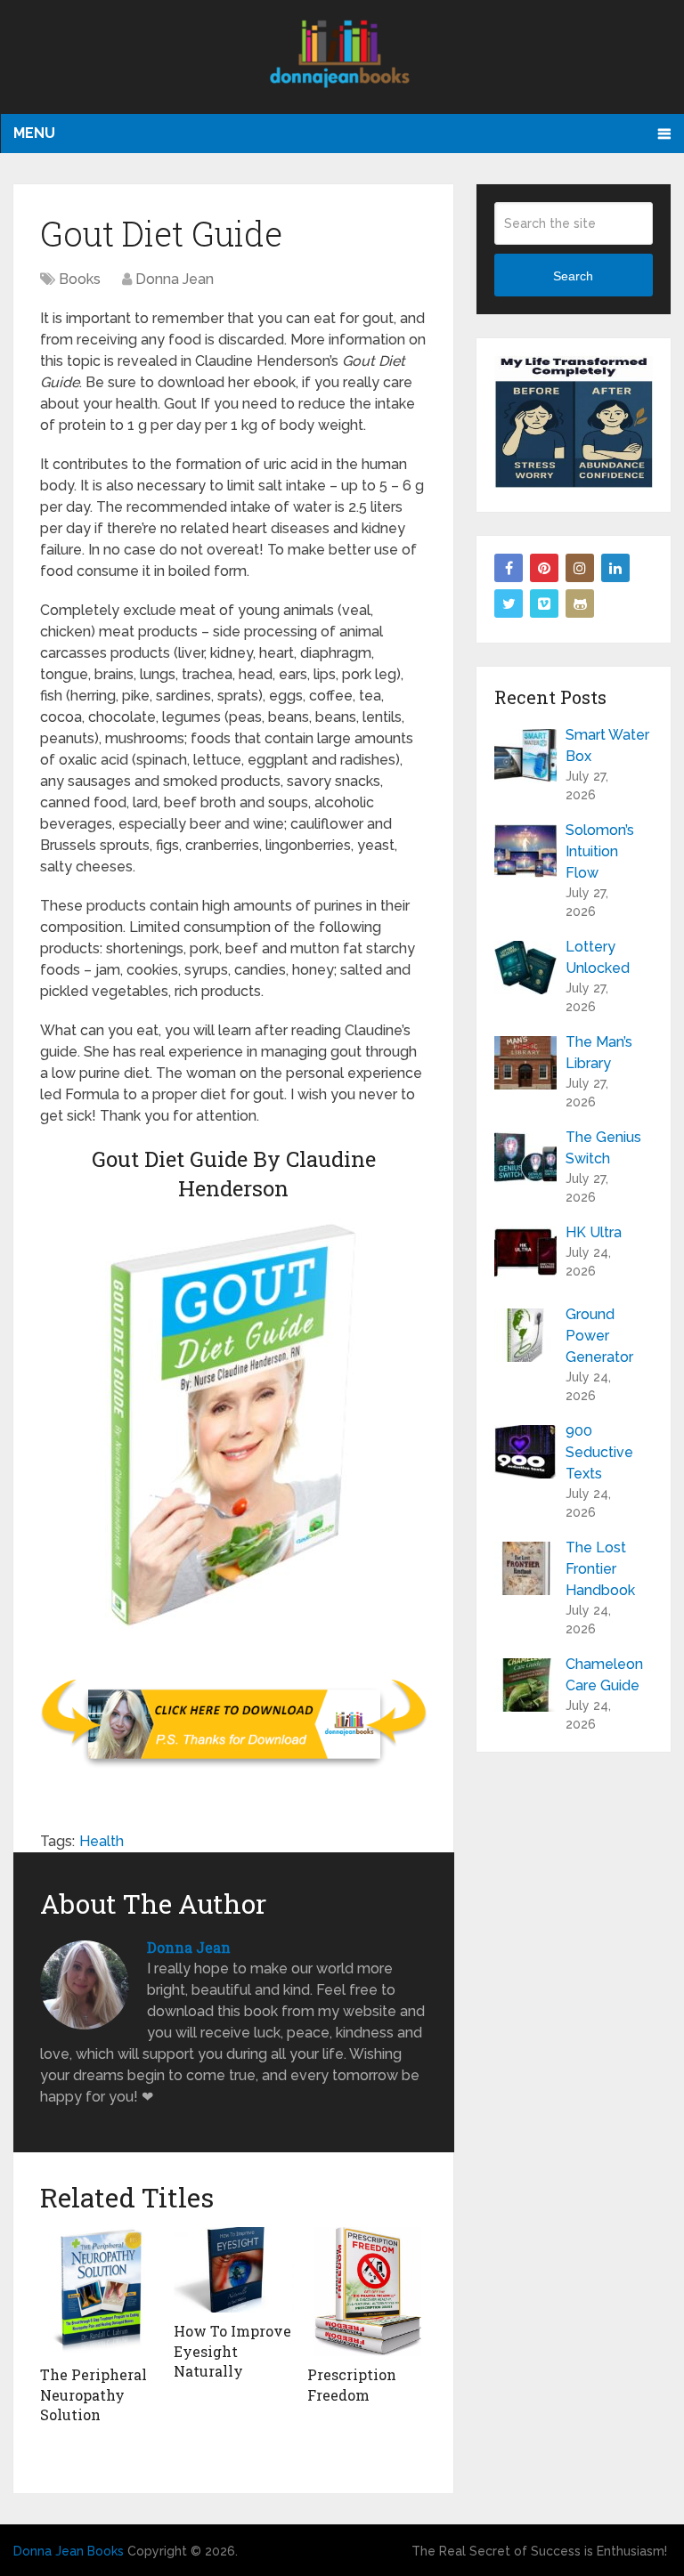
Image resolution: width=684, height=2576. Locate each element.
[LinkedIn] (615, 568)
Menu (34, 133)
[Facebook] (509, 568)
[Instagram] (580, 568)
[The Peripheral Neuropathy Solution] (100, 2292)
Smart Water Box (607, 745)
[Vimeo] (544, 603)
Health (102, 1841)
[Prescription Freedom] (367, 2292)
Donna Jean (175, 279)
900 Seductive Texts (599, 1452)
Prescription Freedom (352, 2384)
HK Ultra (594, 1232)
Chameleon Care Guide (604, 1675)
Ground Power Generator (599, 1336)
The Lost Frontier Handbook (600, 1569)
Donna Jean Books (69, 2551)
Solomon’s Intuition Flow (600, 851)
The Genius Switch (603, 1148)
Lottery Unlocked (598, 957)
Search (573, 276)
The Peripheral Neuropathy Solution (94, 2394)
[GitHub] (580, 603)
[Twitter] (509, 603)
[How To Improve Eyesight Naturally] (234, 2270)
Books (80, 279)
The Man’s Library (599, 1053)
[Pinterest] (544, 568)
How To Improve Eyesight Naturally (232, 2351)
